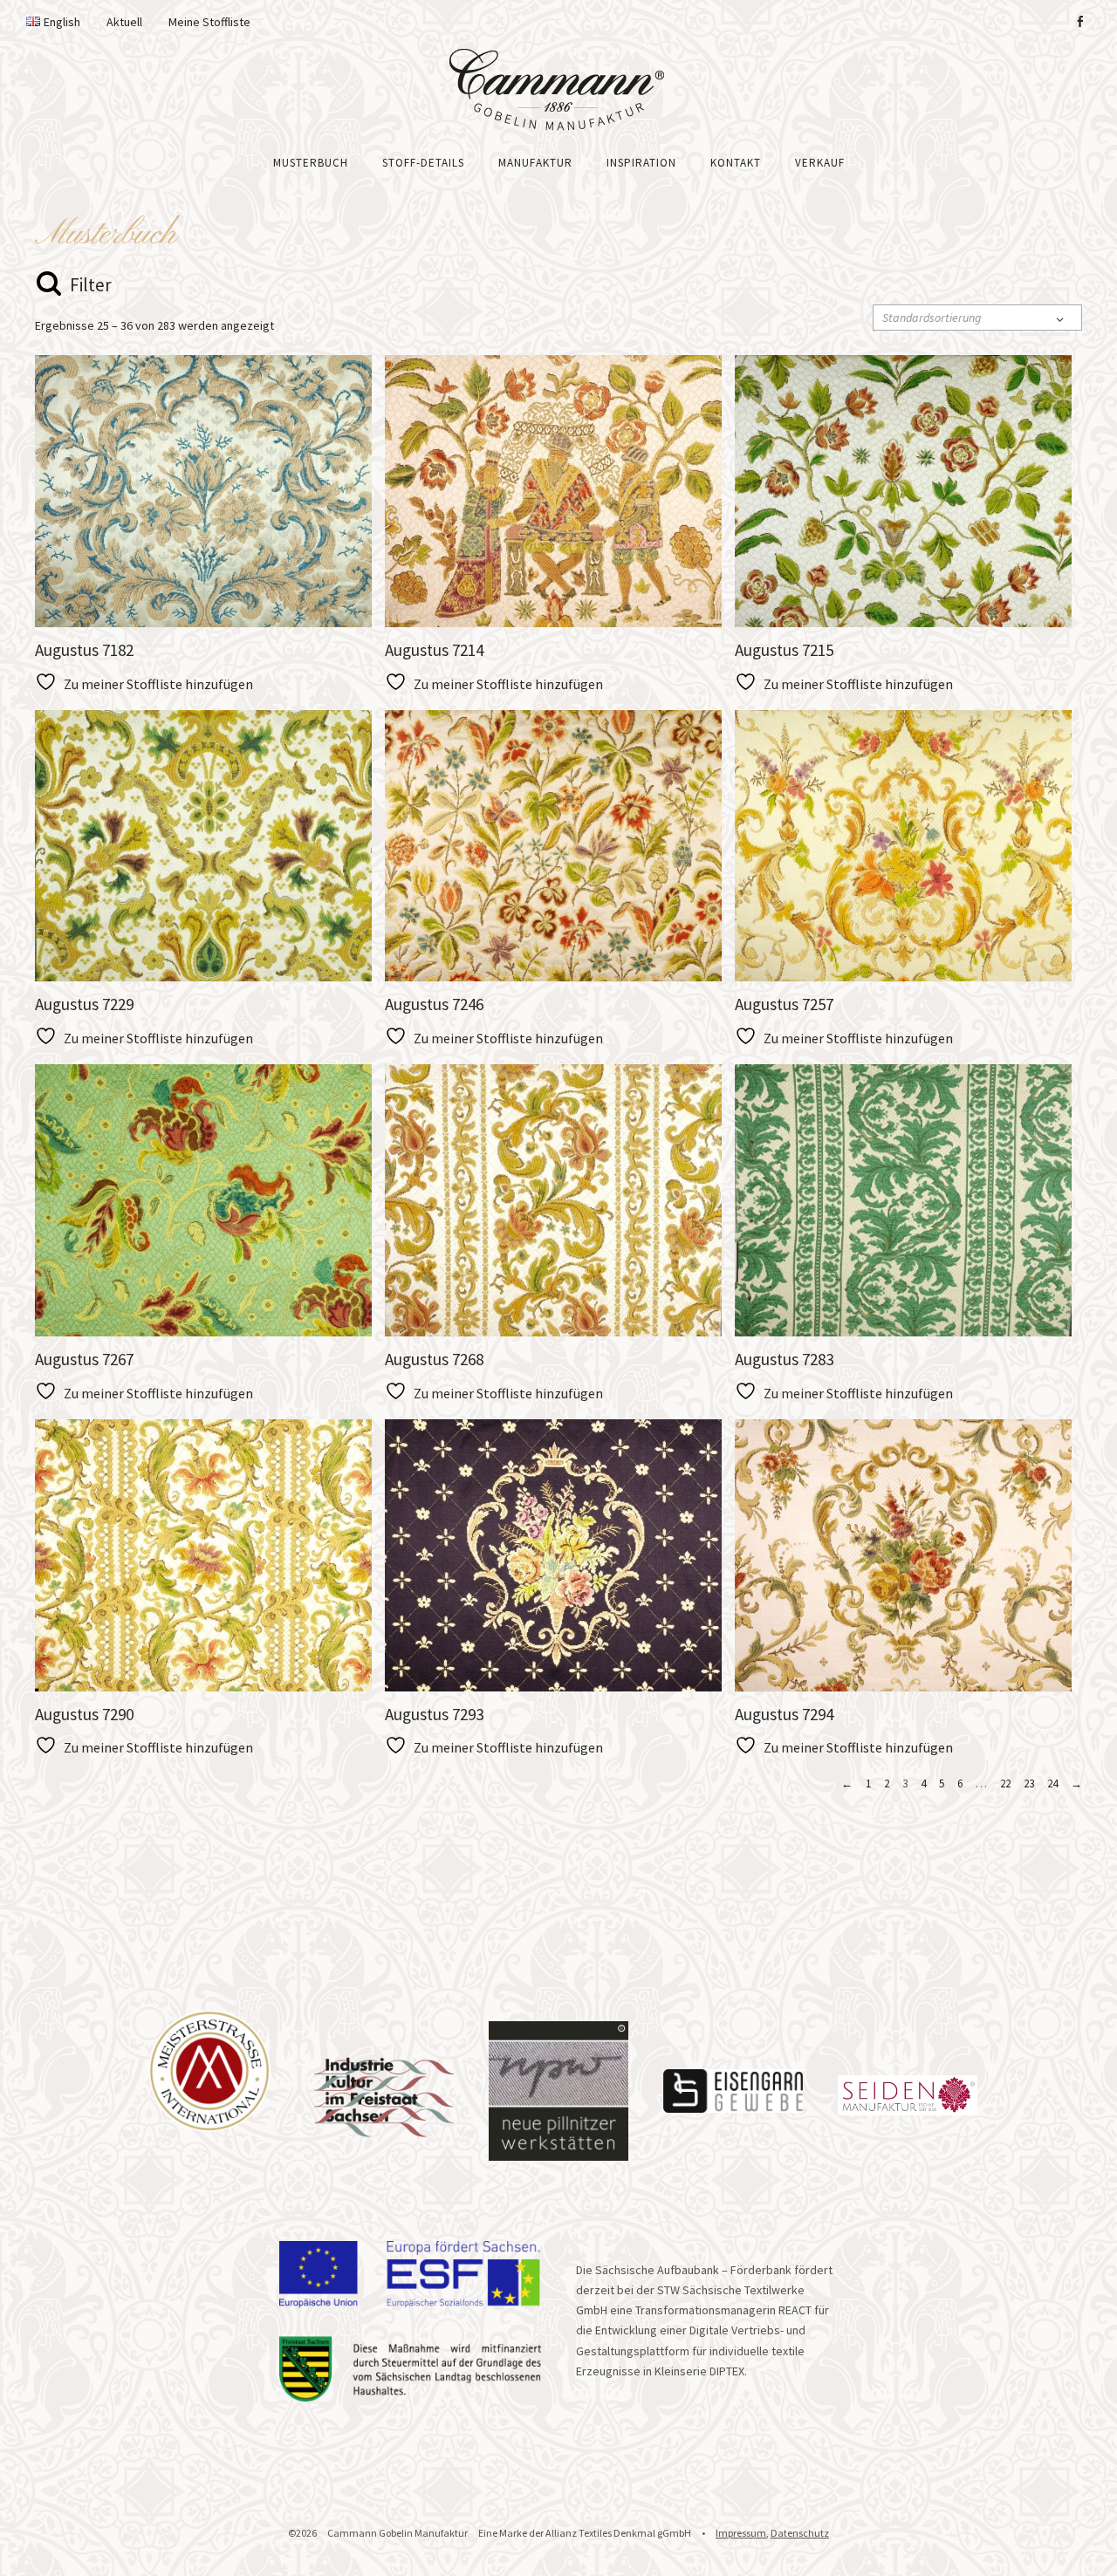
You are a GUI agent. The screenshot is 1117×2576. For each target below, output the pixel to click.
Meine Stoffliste (209, 22)
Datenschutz (800, 2533)
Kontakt (736, 163)
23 (1029, 1783)
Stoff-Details (423, 163)
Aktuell (124, 22)
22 (1005, 1783)
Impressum (741, 2533)
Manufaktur (535, 163)
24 (1052, 1783)
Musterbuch (311, 163)
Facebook (1079, 22)
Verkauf (820, 163)
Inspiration (641, 163)
